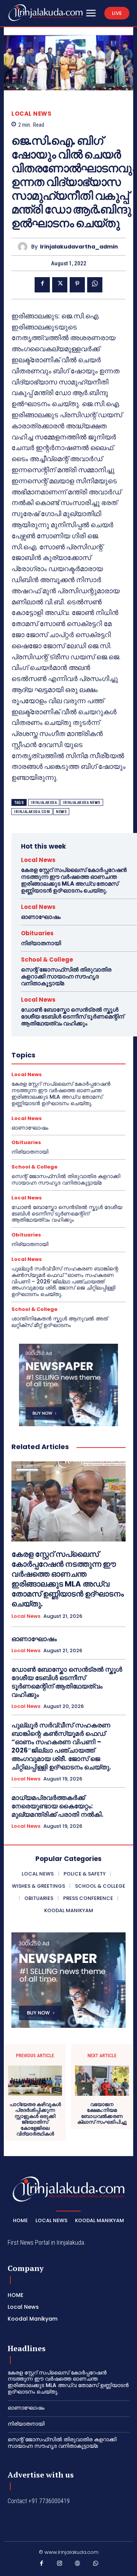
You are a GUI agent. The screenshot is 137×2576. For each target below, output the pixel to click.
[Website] (78, 2565)
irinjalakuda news (82, 803)
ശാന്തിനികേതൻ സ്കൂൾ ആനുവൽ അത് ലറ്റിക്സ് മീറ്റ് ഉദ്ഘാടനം (60, 1322)
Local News (31, 114)
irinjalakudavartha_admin (79, 247)
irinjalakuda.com (32, 812)
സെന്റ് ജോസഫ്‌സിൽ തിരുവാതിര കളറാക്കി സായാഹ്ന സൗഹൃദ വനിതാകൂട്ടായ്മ (66, 976)
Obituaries (37, 933)
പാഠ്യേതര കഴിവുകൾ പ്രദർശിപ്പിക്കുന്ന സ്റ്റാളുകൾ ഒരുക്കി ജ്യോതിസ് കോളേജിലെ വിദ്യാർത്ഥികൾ (35, 2119)
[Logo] (45, 13)
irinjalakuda (44, 803)
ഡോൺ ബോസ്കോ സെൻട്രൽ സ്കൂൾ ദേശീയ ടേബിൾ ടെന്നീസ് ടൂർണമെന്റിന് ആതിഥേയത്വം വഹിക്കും (72, 1016)
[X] (60, 285)
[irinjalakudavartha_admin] (25, 247)
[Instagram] (60, 2565)
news (61, 812)
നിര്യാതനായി (41, 943)
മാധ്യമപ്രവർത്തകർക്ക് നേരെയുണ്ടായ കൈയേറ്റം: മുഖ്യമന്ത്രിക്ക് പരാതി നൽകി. (57, 1806)
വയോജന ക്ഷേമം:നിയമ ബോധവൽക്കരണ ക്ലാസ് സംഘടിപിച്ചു (102, 2113)
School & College (47, 960)
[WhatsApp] (95, 285)
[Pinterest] (77, 285)
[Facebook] (42, 285)
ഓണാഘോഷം (41, 917)
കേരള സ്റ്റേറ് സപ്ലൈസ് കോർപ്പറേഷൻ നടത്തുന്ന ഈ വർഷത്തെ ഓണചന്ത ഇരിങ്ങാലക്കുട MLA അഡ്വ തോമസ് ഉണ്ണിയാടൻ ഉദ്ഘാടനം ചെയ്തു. (74, 880)
